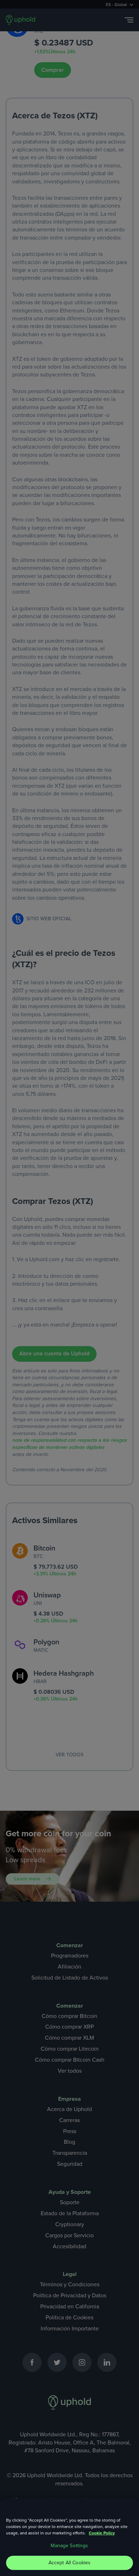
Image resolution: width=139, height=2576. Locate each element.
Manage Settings (69, 2546)
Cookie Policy (102, 2533)
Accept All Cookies (70, 2563)
